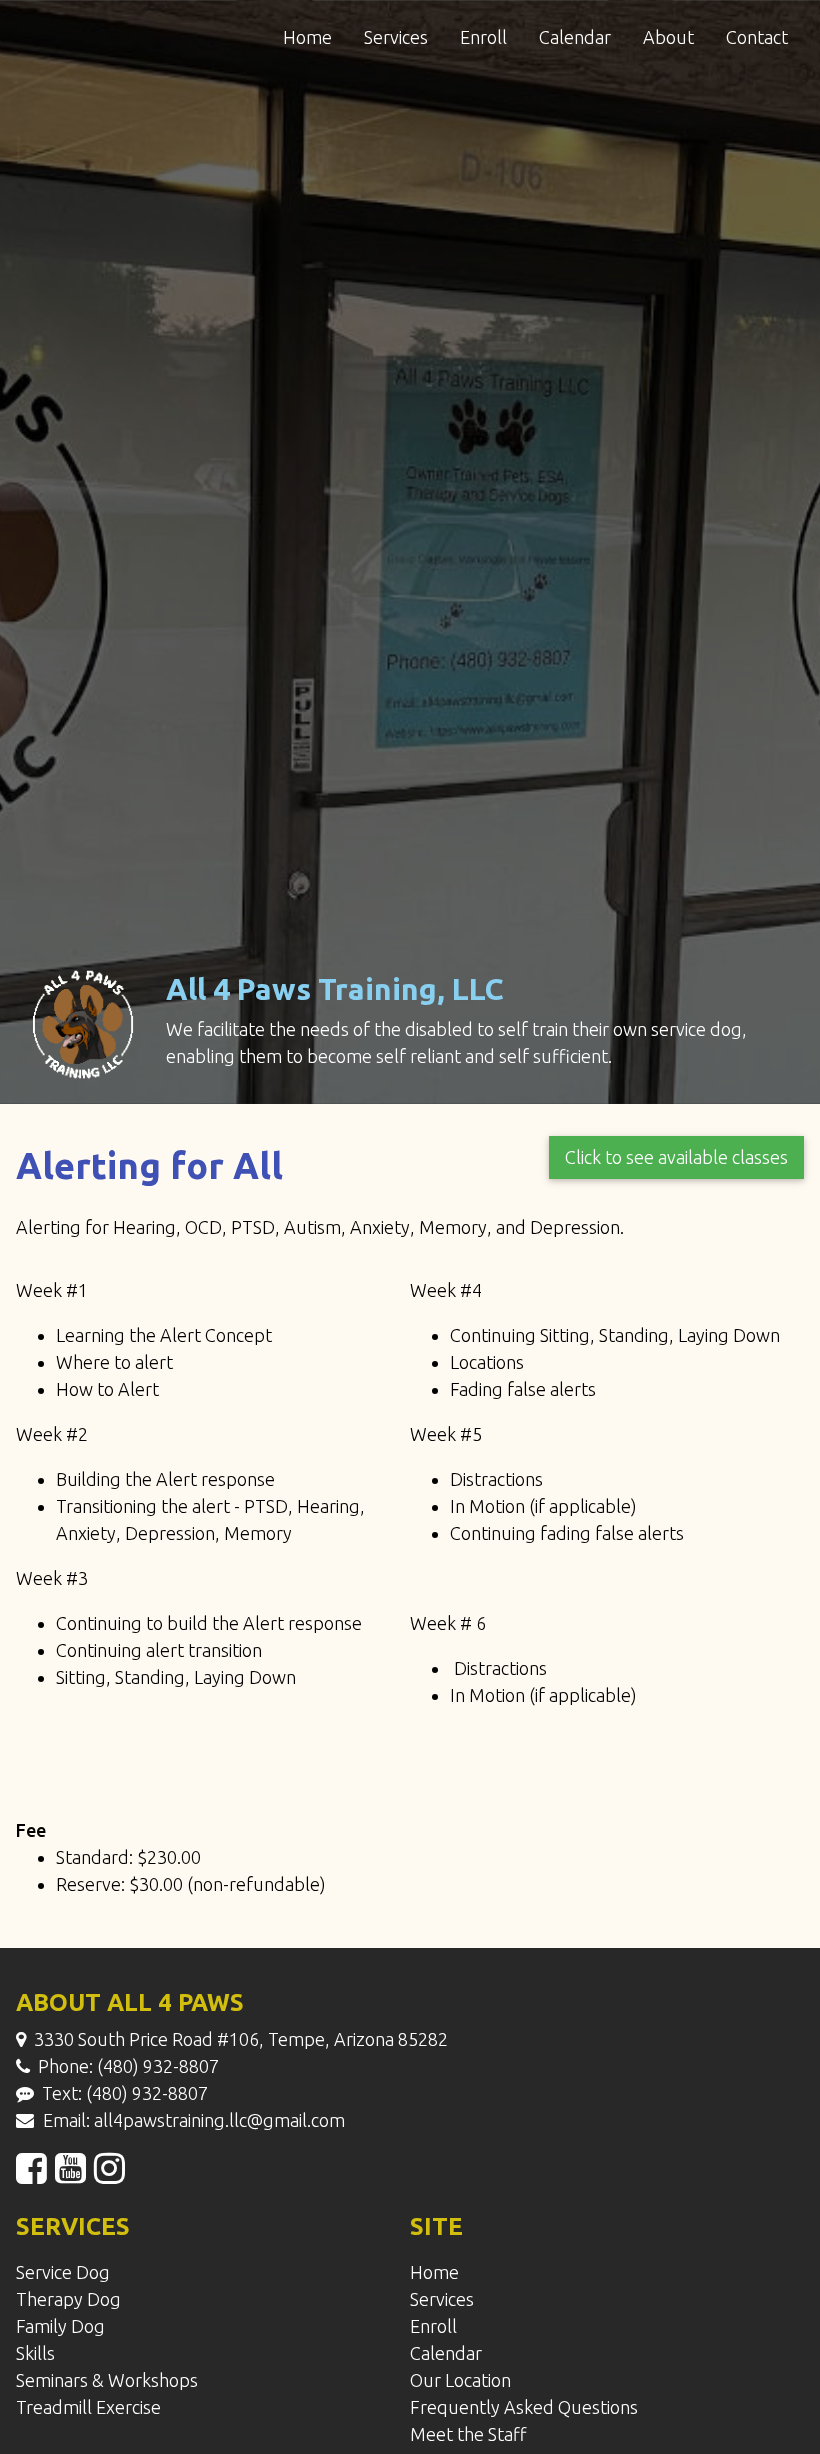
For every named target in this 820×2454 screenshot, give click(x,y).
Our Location (460, 2380)
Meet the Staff (468, 2434)
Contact (757, 37)
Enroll (483, 37)
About (668, 37)
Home (307, 37)
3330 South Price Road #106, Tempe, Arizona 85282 (241, 2039)
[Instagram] (109, 2174)
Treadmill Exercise (88, 2407)
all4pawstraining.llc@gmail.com (219, 2120)
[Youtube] (70, 2174)
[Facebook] (31, 2174)
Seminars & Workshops (107, 2380)
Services (396, 37)
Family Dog (60, 2326)
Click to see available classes (676, 1157)
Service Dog (63, 2272)
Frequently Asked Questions (524, 2407)
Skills (35, 2353)
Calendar (575, 37)
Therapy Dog (68, 2299)
